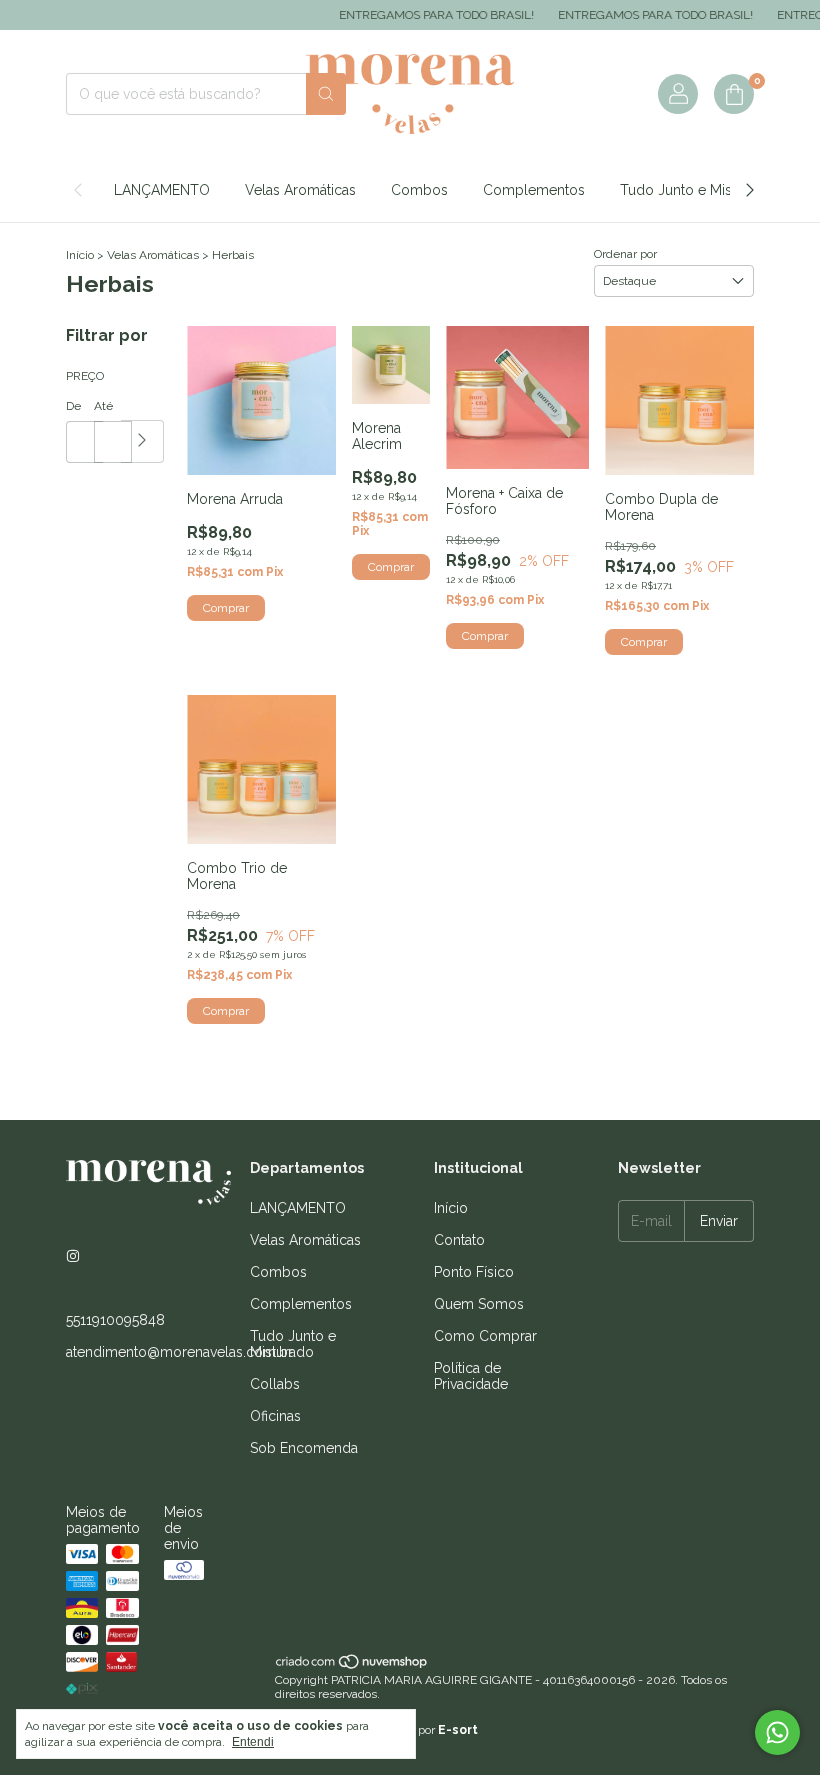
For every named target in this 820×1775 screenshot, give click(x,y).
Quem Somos (479, 1304)
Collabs (275, 1384)
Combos (419, 190)
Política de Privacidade (471, 1376)
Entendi (253, 1742)
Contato (459, 1240)
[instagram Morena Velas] (73, 1256)
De (73, 406)
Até (103, 406)
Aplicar (142, 441)
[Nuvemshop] (352, 1666)
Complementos (534, 190)
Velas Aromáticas (300, 190)
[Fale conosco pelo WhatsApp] (777, 1732)
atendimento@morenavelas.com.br (179, 1352)
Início (80, 255)
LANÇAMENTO (162, 190)
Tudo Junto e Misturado (697, 190)
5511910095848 (115, 1320)
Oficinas (275, 1416)
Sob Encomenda (304, 1448)
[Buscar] (326, 94)
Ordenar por (625, 254)
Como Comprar (485, 1336)
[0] (734, 94)
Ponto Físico (474, 1272)
